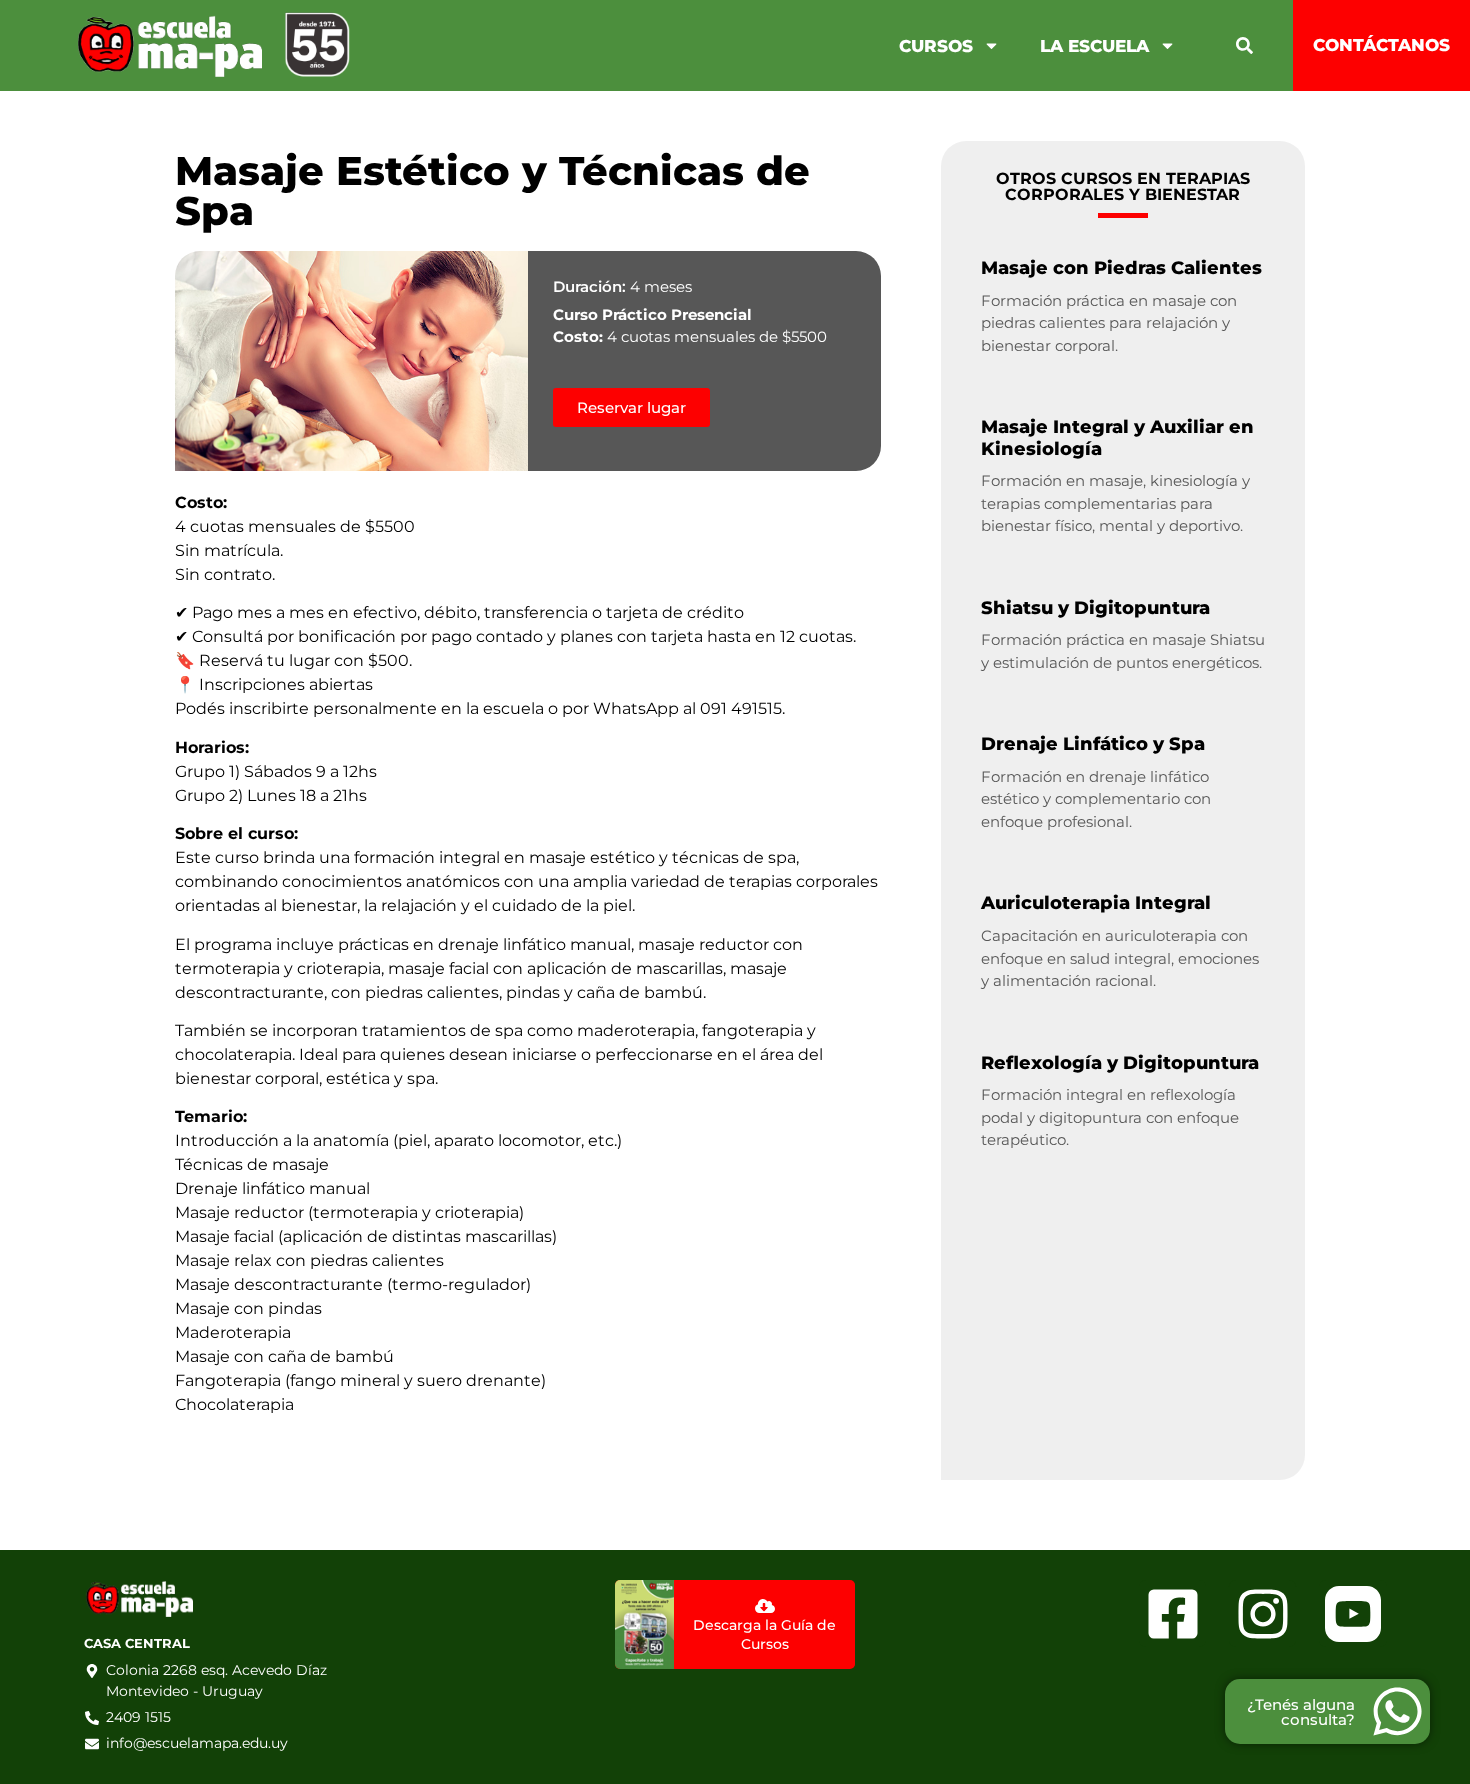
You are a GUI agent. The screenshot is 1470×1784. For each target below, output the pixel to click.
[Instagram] (1262, 1613)
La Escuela (1094, 46)
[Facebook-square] (1172, 1613)
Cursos (936, 46)
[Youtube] (1352, 1613)
